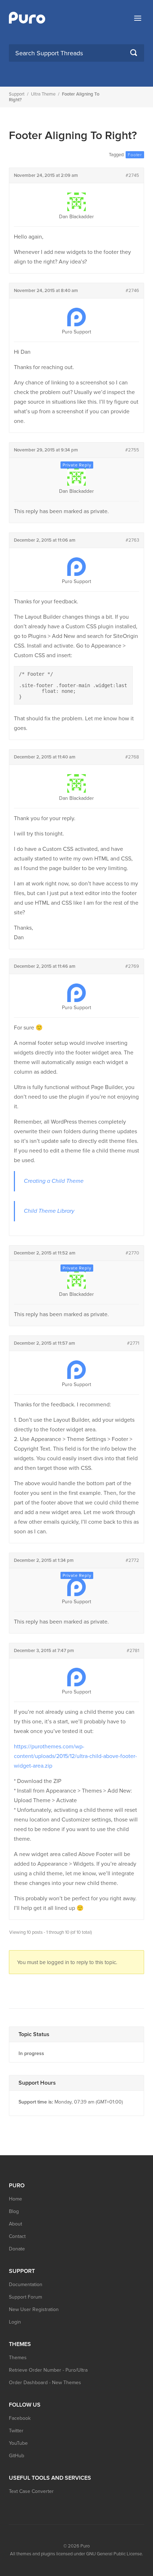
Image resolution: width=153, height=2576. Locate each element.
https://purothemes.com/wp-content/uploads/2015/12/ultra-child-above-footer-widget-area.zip (75, 1756)
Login (15, 2322)
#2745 (132, 175)
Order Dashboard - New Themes (45, 2383)
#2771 (133, 1343)
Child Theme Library (49, 1211)
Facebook (20, 2418)
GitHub (17, 2456)
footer (135, 155)
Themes (18, 2358)
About (15, 2224)
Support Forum (25, 2297)
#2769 (132, 966)
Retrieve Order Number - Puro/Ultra (48, 2370)
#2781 (133, 1651)
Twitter (16, 2431)
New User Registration (34, 2309)
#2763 (132, 540)
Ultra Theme (43, 94)
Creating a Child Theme (54, 1181)
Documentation (26, 2284)
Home (15, 2199)
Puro (85, 2546)
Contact (17, 2236)
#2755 (132, 450)
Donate (17, 2249)
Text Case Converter (31, 2491)
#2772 (132, 1560)
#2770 (132, 1253)
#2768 (132, 757)
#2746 (132, 291)
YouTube (18, 2443)
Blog (14, 2211)
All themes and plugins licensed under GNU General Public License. (76, 2554)
